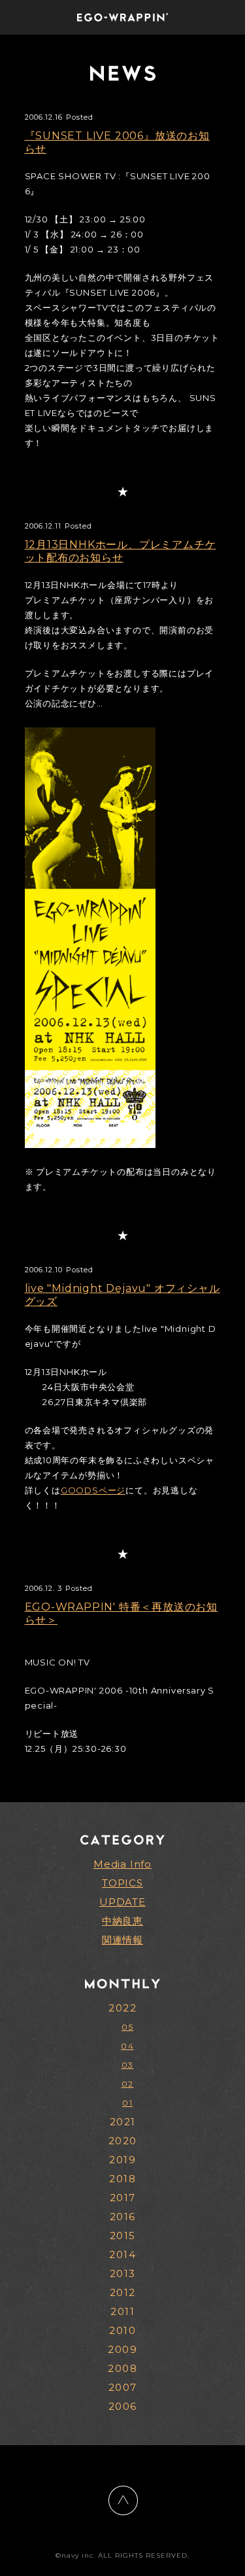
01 (127, 2103)
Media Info (122, 1864)
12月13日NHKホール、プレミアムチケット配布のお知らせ (121, 551)
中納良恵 (122, 1921)
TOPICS (122, 1883)
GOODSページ (93, 1490)
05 (127, 2027)
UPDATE (122, 1902)
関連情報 (122, 1940)
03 (128, 2065)
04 (127, 2046)
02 (128, 2084)
